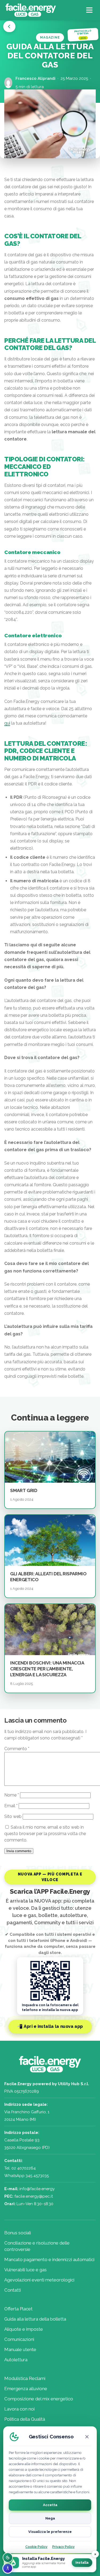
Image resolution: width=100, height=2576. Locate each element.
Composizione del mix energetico (39, 2399)
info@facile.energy (37, 2189)
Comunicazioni (19, 2339)
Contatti (13, 2290)
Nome (12, 1795)
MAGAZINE (50, 37)
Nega (50, 2518)
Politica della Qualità (25, 2419)
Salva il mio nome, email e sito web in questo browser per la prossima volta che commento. (45, 1834)
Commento (17, 1749)
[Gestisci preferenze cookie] (8, 2558)
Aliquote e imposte (24, 2329)
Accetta (50, 2505)
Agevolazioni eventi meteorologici (39, 2280)
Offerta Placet (18, 2309)
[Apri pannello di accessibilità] (8, 2568)
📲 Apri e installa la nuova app (50, 2027)
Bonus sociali (18, 2233)
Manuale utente (20, 2349)
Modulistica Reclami (25, 2378)
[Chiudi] (87, 2437)
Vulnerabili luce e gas (25, 2270)
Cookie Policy (36, 2547)
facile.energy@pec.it (34, 2196)
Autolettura (16, 2360)
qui (7, 723)
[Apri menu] (90, 10)
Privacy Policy (63, 2547)
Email (11, 1806)
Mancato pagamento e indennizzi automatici (49, 2259)
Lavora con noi (19, 2409)
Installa (82, 2563)
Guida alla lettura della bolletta (35, 2319)
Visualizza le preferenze (50, 2532)
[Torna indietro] (9, 27)
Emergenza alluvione (26, 2389)
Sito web (13, 1816)
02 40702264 (24, 2168)
